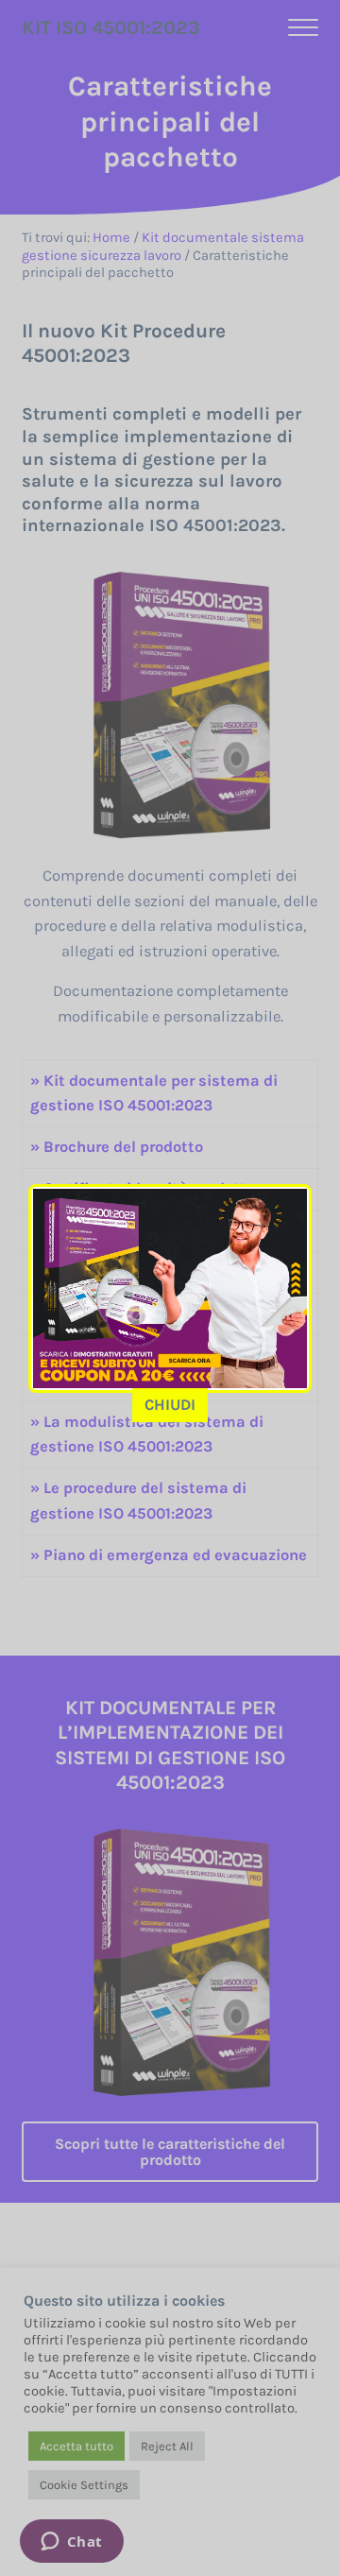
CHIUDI (170, 1405)
